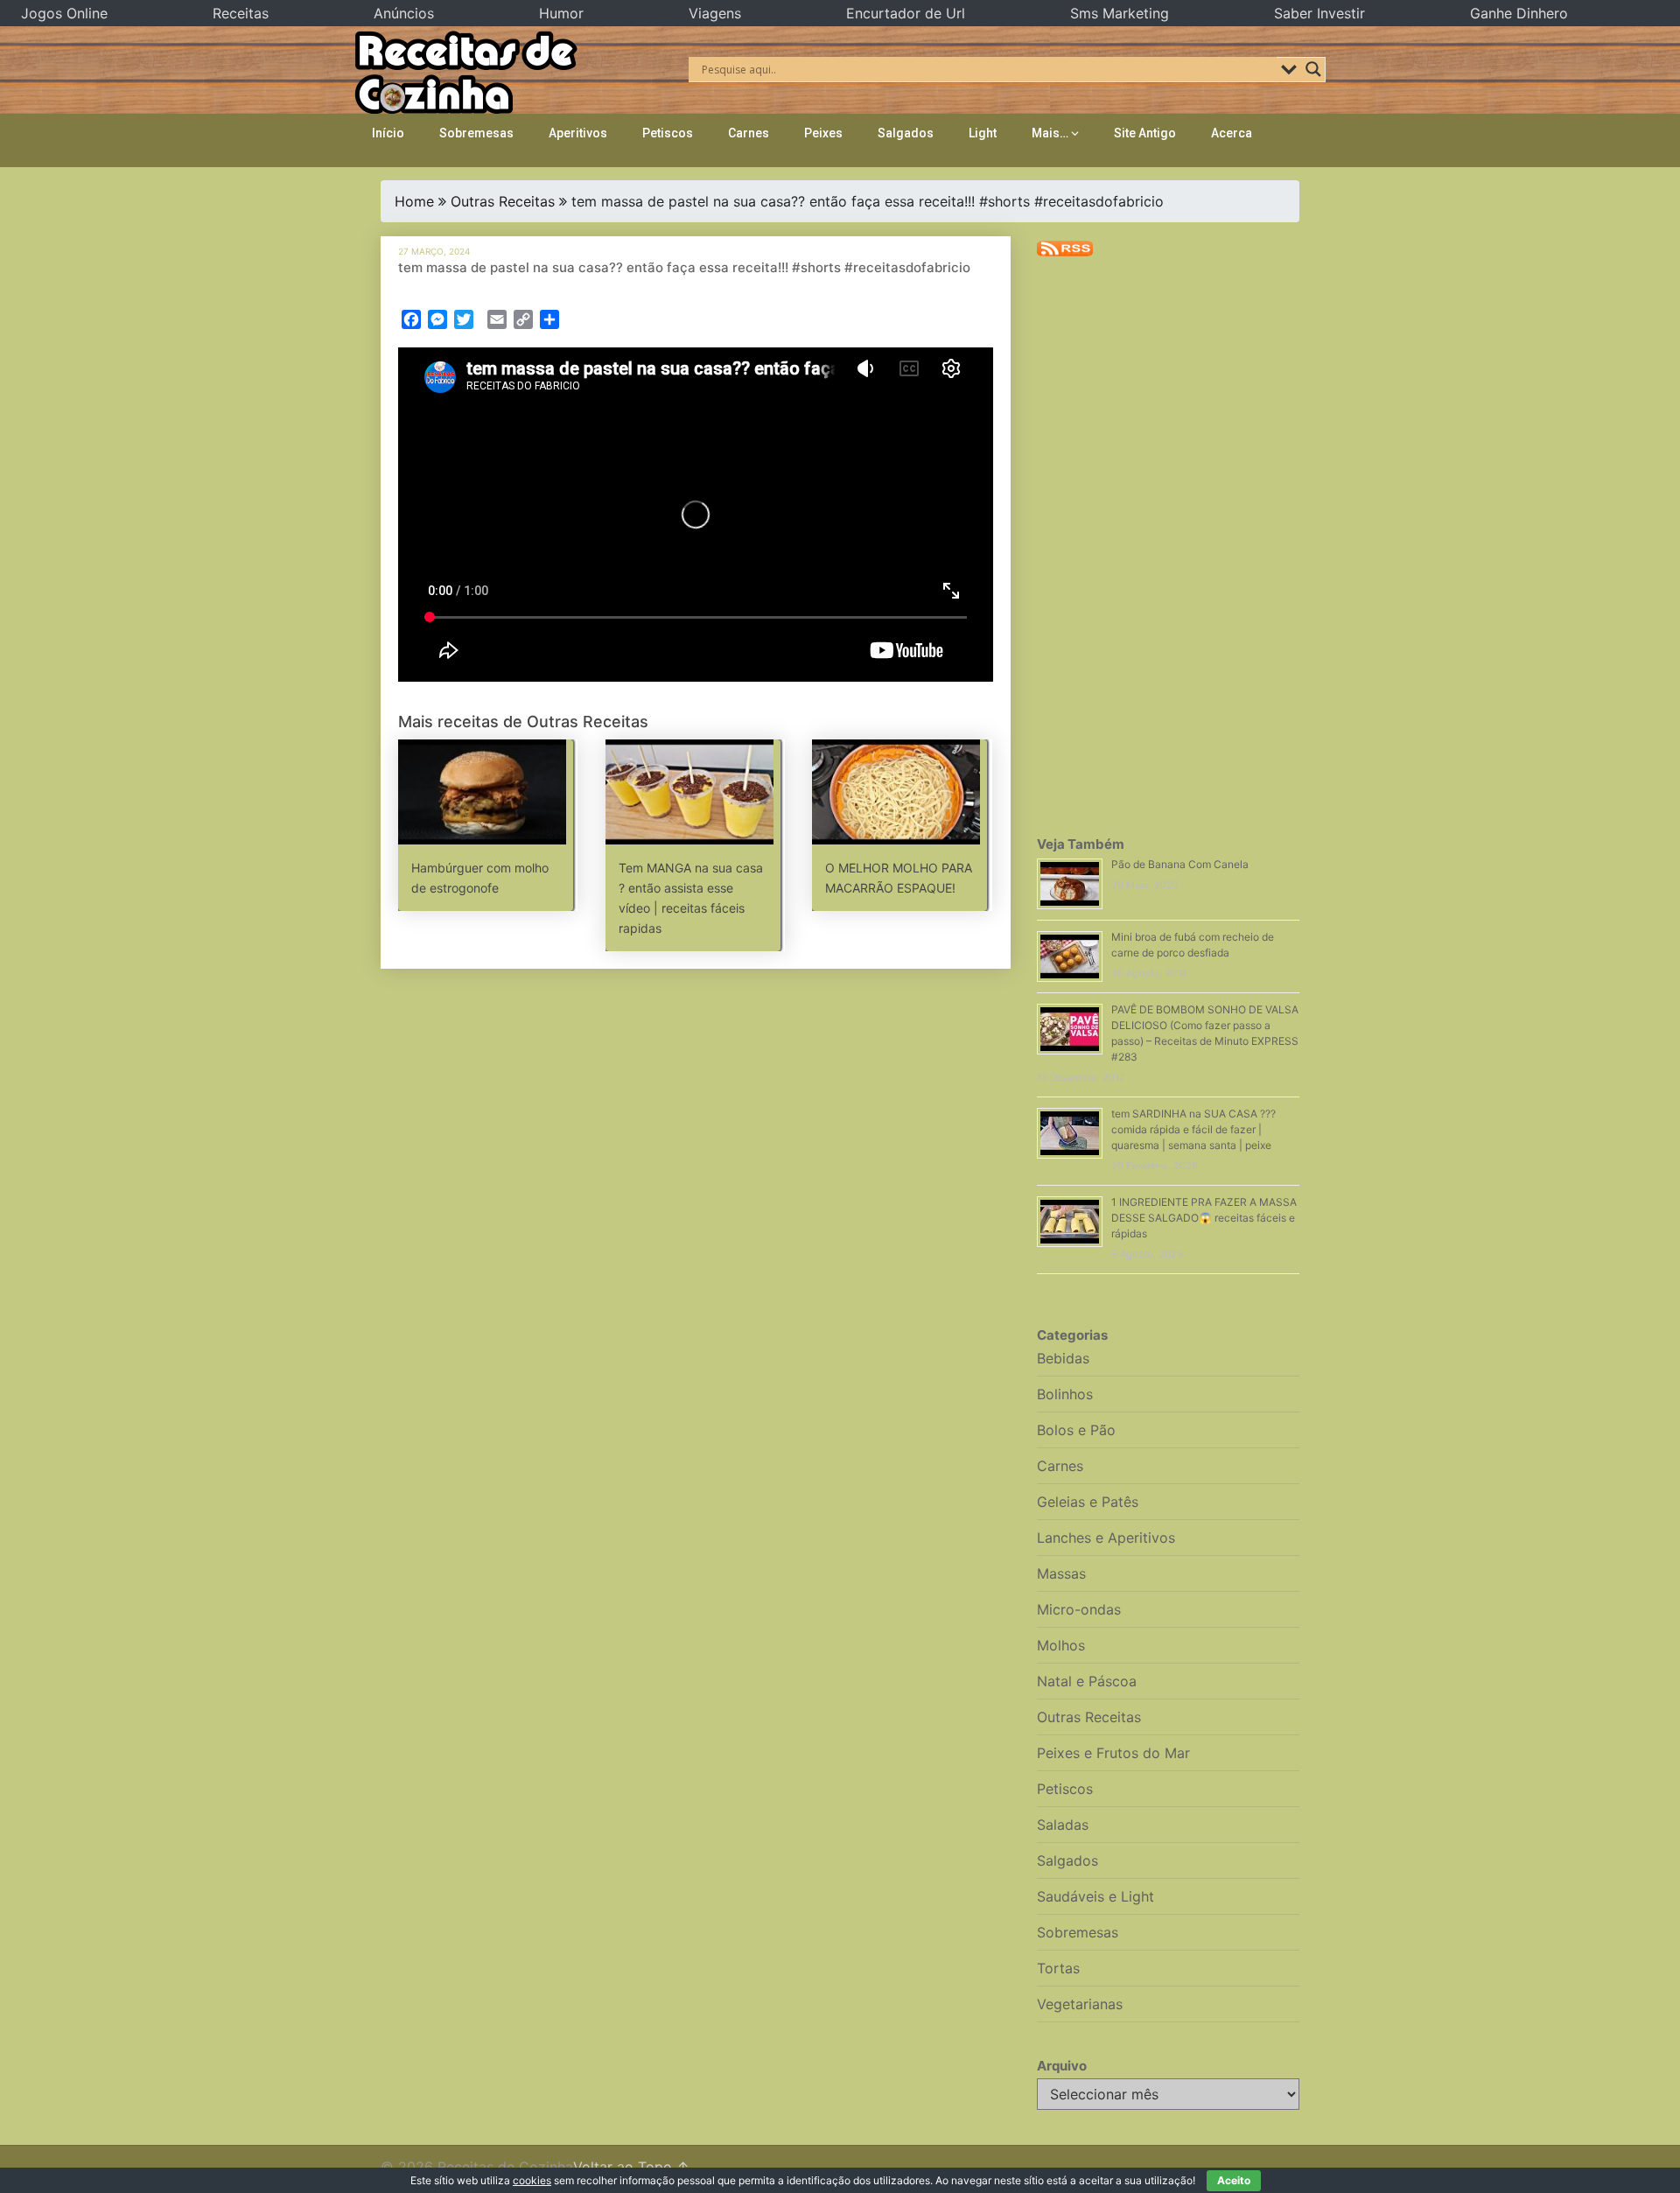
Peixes (823, 133)
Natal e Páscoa (1087, 1681)
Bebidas (1063, 1358)
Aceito (1234, 2180)
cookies (532, 2180)
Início (388, 133)
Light (983, 133)
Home (414, 201)
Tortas (1058, 1968)
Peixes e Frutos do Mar (1113, 1753)
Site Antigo (1145, 133)
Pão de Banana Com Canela (1180, 864)
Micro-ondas (1079, 1609)
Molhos (1061, 1645)
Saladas (1063, 1825)
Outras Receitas (503, 201)
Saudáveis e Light (1095, 1896)
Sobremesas (476, 133)
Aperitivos (578, 133)
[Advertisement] (696, 1048)
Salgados (906, 133)
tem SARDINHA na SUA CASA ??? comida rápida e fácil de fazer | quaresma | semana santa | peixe (1193, 1129)
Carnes (749, 133)
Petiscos (668, 133)
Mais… (1050, 133)
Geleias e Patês (1088, 1502)
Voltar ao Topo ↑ (631, 2167)
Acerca (1232, 133)
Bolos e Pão (1076, 1430)
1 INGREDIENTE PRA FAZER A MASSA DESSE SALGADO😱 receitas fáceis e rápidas (1204, 1218)
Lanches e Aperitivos (1106, 1538)
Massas (1061, 1573)
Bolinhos (1065, 1394)
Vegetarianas (1080, 2004)
